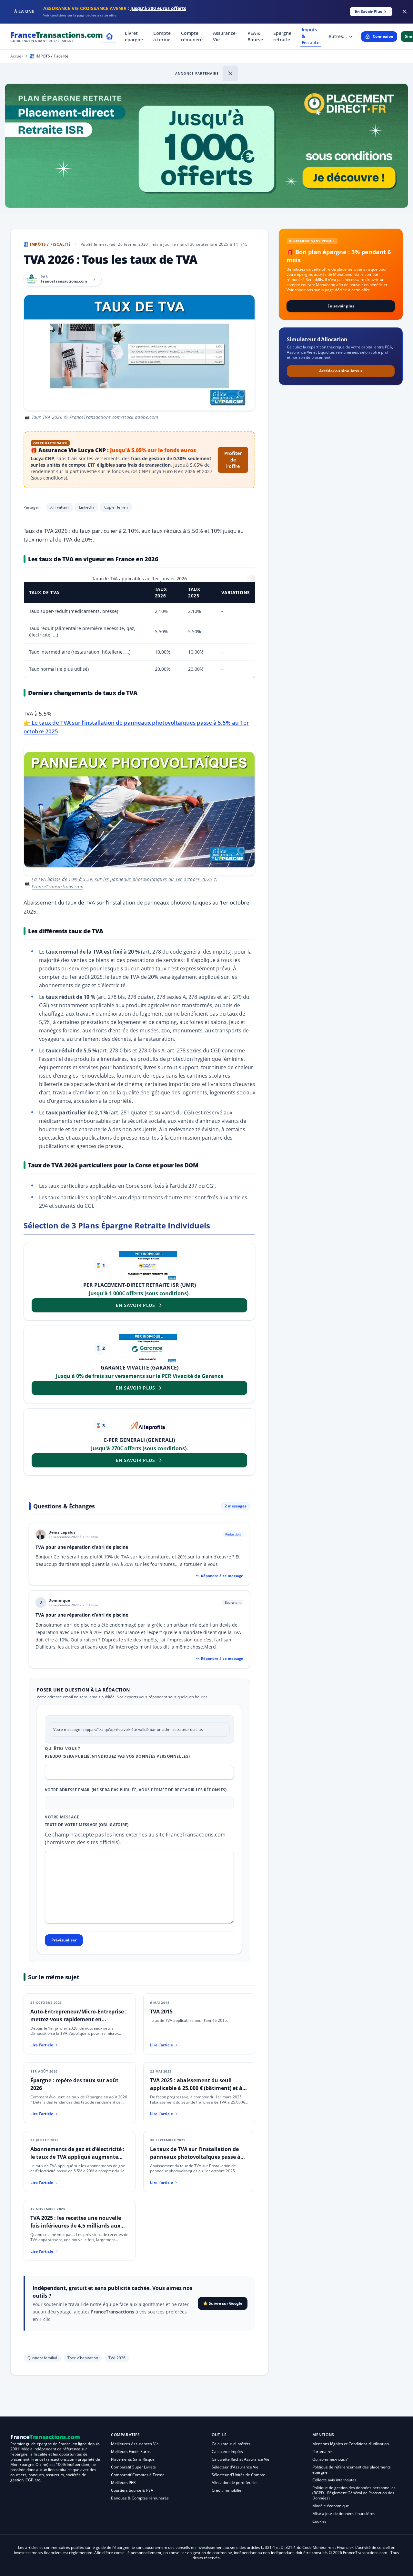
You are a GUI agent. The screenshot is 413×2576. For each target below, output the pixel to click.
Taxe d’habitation (83, 2358)
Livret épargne (134, 36)
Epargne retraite (282, 36)
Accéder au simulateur (341, 371)
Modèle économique (331, 2506)
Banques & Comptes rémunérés (140, 2498)
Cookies (319, 2521)
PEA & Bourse (255, 36)
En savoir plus (341, 306)
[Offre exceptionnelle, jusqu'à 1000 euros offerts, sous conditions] (206, 146)
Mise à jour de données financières (344, 2514)
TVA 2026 (117, 2358)
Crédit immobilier (227, 2490)
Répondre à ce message (222, 1576)
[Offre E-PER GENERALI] (148, 1426)
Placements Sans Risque (133, 2459)
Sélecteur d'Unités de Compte (238, 2475)
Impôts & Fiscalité (311, 36)
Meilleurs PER (123, 2483)
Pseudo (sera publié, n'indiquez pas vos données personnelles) (117, 1756)
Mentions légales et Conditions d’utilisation (351, 2444)
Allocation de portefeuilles (235, 2483)
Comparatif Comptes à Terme (138, 2475)
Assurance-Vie (225, 36)
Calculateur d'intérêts (231, 2444)
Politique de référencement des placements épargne (352, 2470)
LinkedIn (86, 507)
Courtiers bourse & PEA (132, 2490)
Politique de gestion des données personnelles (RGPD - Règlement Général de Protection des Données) (354, 2493)
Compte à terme (162, 36)
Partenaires (323, 2452)
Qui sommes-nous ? (330, 2459)
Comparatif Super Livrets (133, 2467)
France (57, 36)
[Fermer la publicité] (405, 12)
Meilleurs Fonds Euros (131, 2452)
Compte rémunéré (192, 36)
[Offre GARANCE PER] (148, 1348)
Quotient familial (42, 2358)
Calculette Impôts (227, 2452)
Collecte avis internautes (334, 2480)
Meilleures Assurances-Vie (135, 2444)
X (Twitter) (60, 507)
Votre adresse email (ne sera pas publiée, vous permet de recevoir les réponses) (136, 1790)
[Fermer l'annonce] (230, 73)
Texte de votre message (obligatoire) (87, 1825)
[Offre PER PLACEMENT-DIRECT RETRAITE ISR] (148, 1266)
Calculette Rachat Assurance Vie (241, 2459)
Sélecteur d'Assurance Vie (235, 2467)
